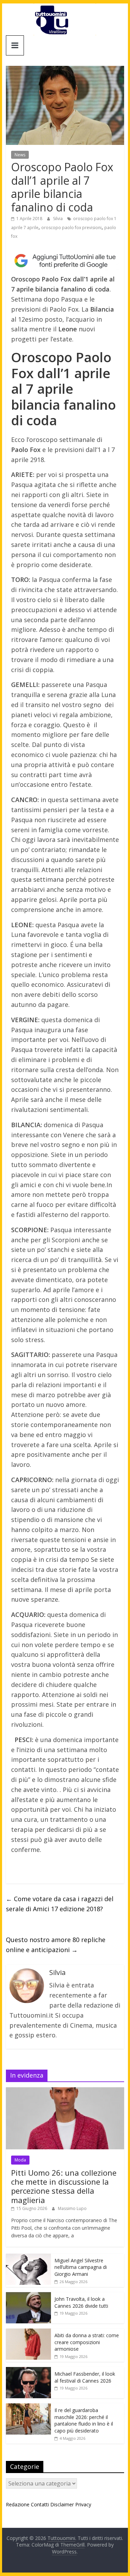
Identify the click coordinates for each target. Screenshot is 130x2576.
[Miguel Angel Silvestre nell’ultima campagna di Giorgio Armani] (28, 2257)
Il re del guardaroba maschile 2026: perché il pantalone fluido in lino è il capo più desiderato (84, 2420)
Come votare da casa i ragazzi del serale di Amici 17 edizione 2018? (60, 1904)
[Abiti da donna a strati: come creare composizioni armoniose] (28, 2332)
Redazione (18, 2504)
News (20, 155)
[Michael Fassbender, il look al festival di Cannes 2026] (28, 2371)
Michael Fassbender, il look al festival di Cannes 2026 (85, 2377)
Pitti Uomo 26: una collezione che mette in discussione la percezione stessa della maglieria (64, 2186)
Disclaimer (62, 2504)
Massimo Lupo (72, 2208)
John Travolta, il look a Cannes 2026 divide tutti (81, 2302)
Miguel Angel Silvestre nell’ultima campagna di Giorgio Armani (81, 2267)
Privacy (83, 2504)
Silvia (58, 219)
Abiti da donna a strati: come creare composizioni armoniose (87, 2342)
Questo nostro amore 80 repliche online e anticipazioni (56, 1945)
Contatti (40, 2504)
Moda (20, 2160)
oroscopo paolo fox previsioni (71, 228)
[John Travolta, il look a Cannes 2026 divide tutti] (28, 2296)
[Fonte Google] (65, 261)
